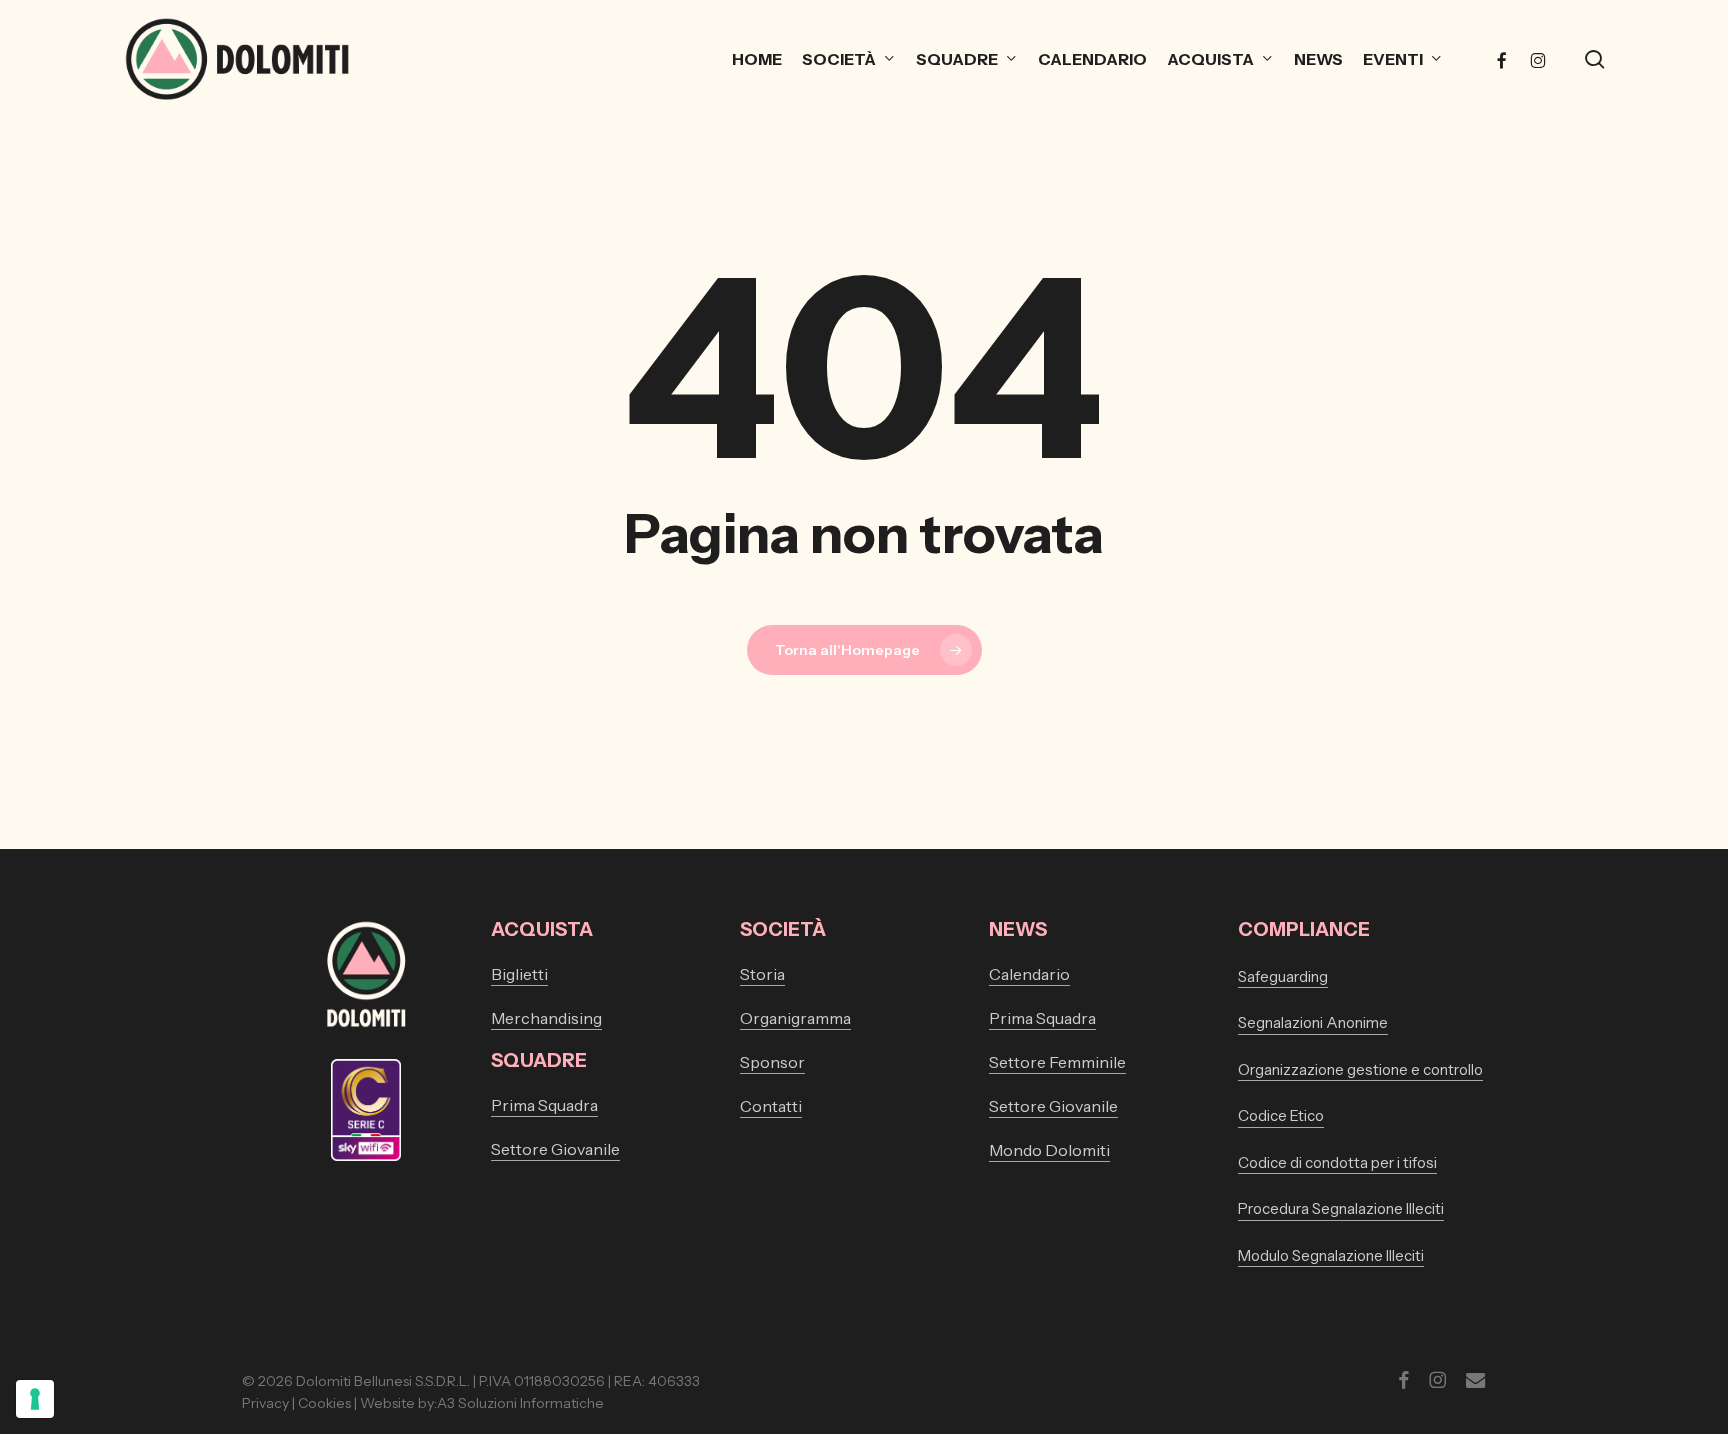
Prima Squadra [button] (544, 1105)
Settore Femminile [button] (1057, 1062)
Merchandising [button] (546, 1018)
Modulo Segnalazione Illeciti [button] (1331, 1255)
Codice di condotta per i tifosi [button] (1337, 1162)
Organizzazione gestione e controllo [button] (1360, 1069)
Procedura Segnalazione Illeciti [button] (1341, 1208)
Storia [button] (762, 974)
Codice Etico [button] (1281, 1115)
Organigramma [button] (795, 1018)
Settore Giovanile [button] (555, 1149)
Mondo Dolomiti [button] (1049, 1150)
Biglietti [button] (519, 974)
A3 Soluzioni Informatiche (520, 1403)
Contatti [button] (771, 1106)
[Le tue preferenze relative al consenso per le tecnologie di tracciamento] (35, 1399)
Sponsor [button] (772, 1062)
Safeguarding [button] (1283, 976)
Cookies (324, 1403)
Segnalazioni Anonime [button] (1313, 1022)
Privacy (265, 1403)
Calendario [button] (1029, 974)
